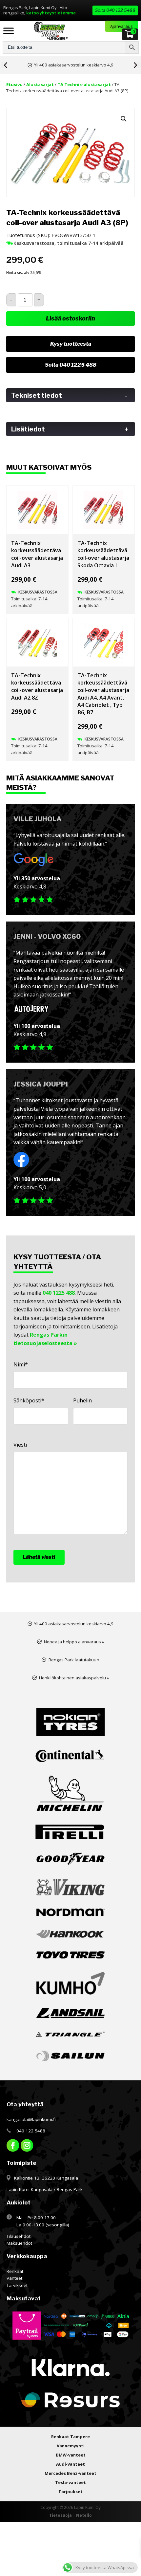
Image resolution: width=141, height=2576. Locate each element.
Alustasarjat (40, 84)
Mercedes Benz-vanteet (70, 2473)
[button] (124, 119)
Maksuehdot (19, 2243)
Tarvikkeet (17, 2285)
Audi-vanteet (70, 2464)
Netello (84, 2515)
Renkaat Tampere (70, 2437)
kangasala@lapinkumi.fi (31, 2119)
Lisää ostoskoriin (70, 318)
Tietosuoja (60, 2515)
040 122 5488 (31, 2131)
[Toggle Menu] (9, 31)
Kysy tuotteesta (71, 344)
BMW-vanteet (71, 2455)
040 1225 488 (59, 1293)
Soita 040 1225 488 (71, 365)
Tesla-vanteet (70, 2482)
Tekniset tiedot (70, 395)
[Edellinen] (4, 65)
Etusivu (14, 84)
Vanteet (14, 2278)
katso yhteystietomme (51, 13)
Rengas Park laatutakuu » (74, 1660)
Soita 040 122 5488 (115, 10)
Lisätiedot (70, 429)
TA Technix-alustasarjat (84, 84)
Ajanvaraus (121, 26)
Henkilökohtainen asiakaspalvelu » (74, 1678)
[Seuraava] (137, 65)
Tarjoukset (70, 2492)
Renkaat (15, 2271)
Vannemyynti (71, 2446)
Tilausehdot (19, 2236)
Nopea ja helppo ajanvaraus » (74, 1642)
